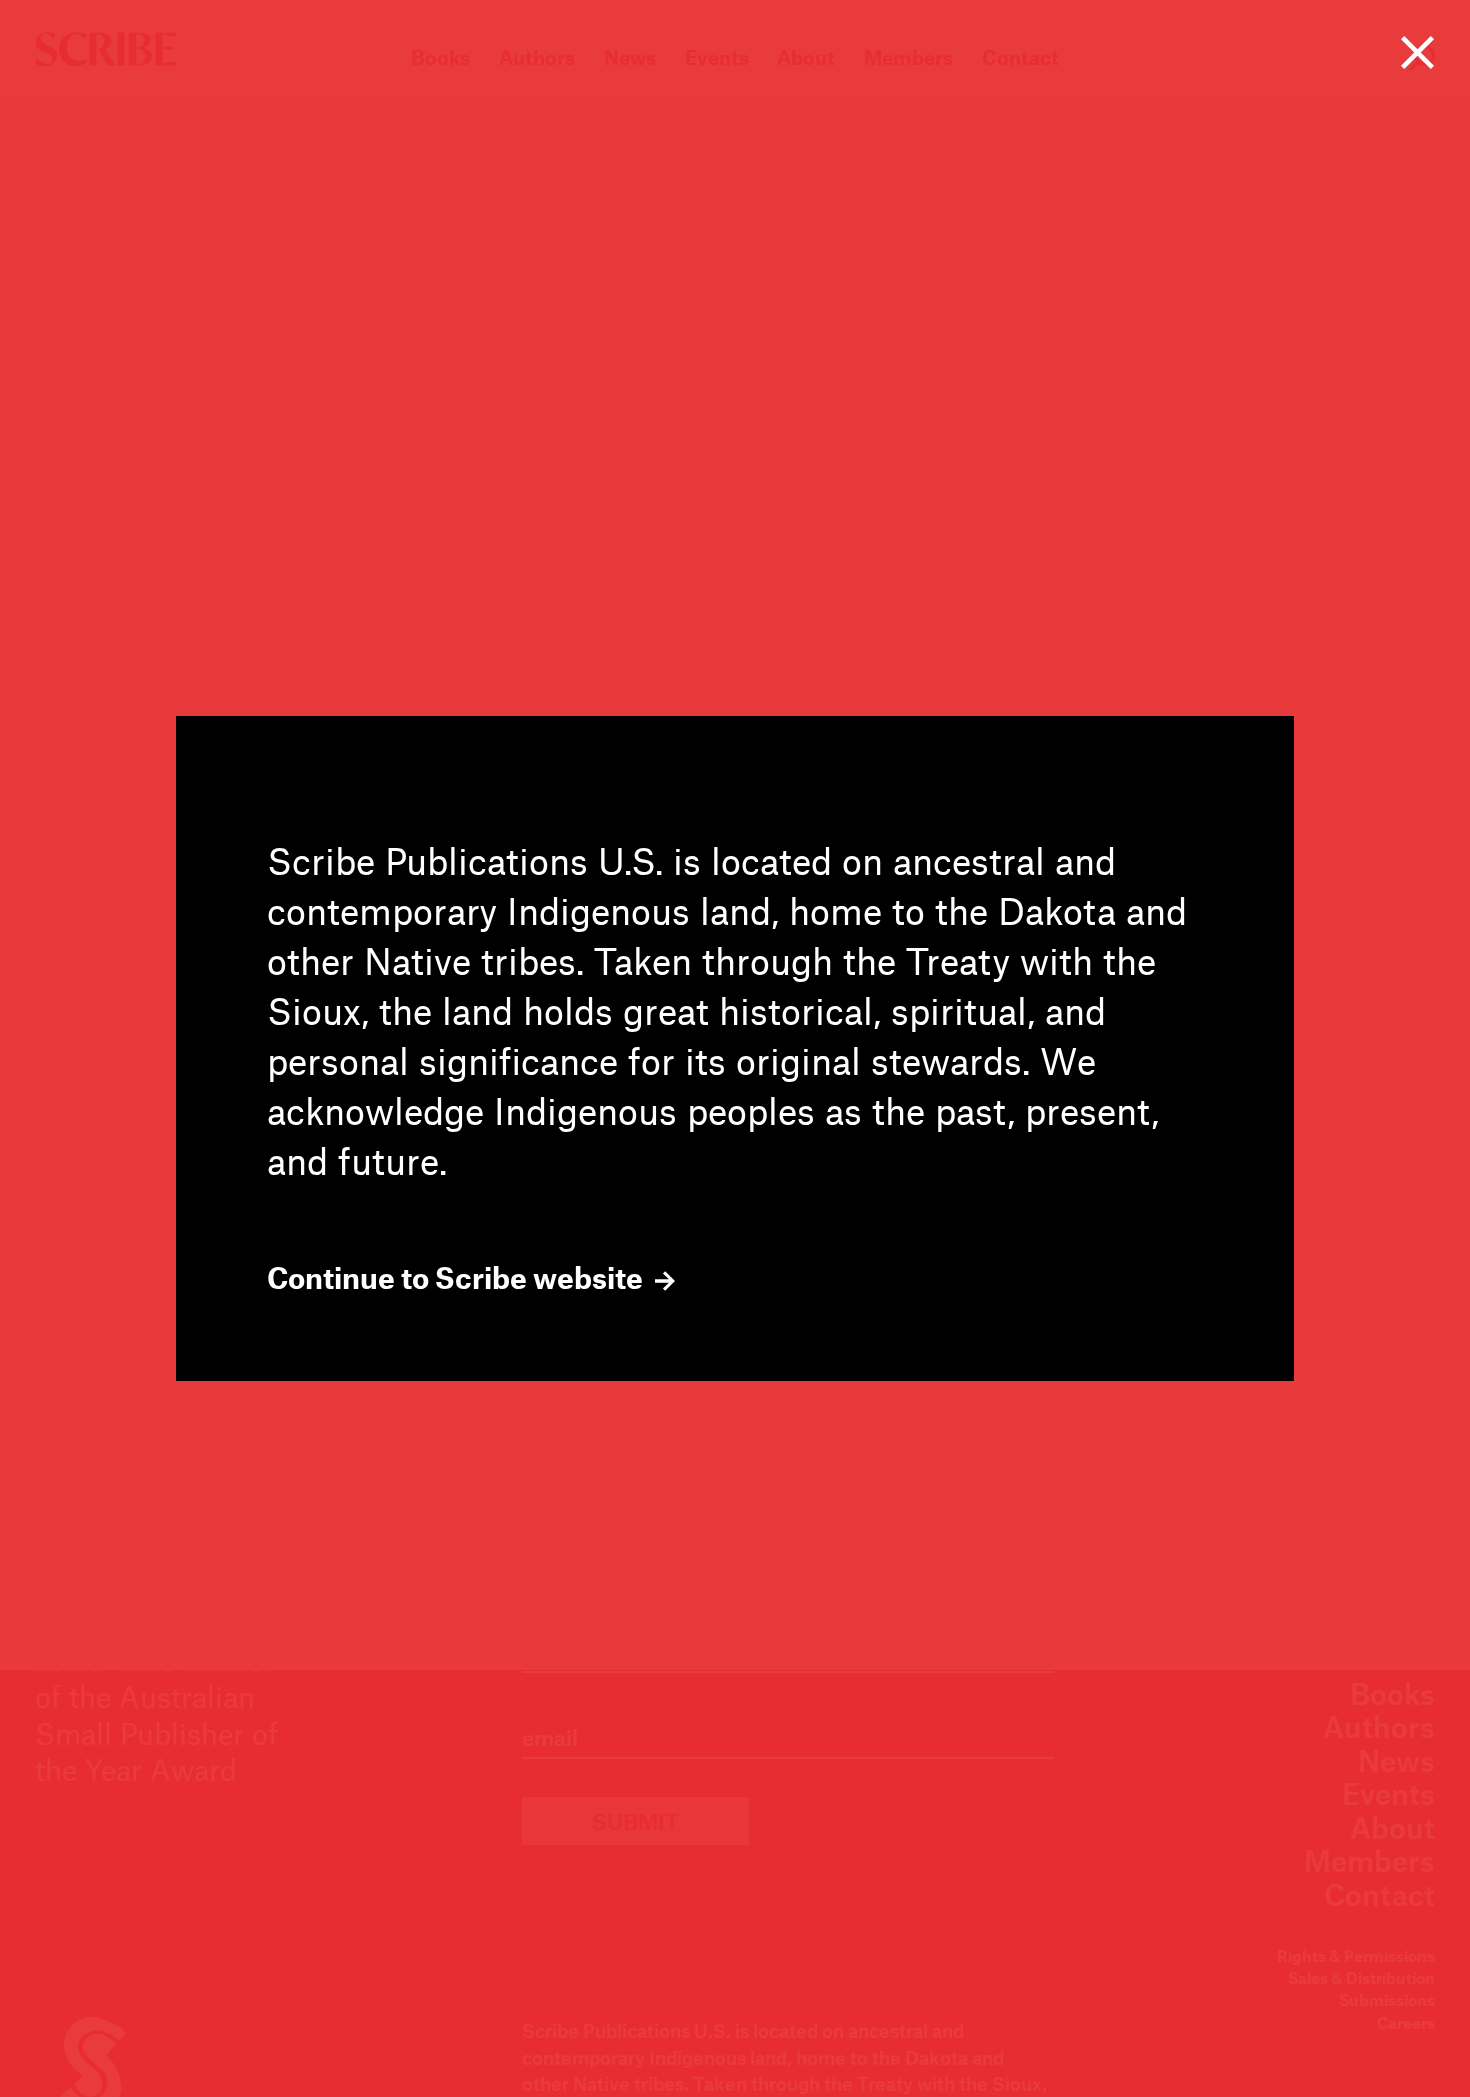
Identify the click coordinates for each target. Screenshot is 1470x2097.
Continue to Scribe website (458, 1278)
